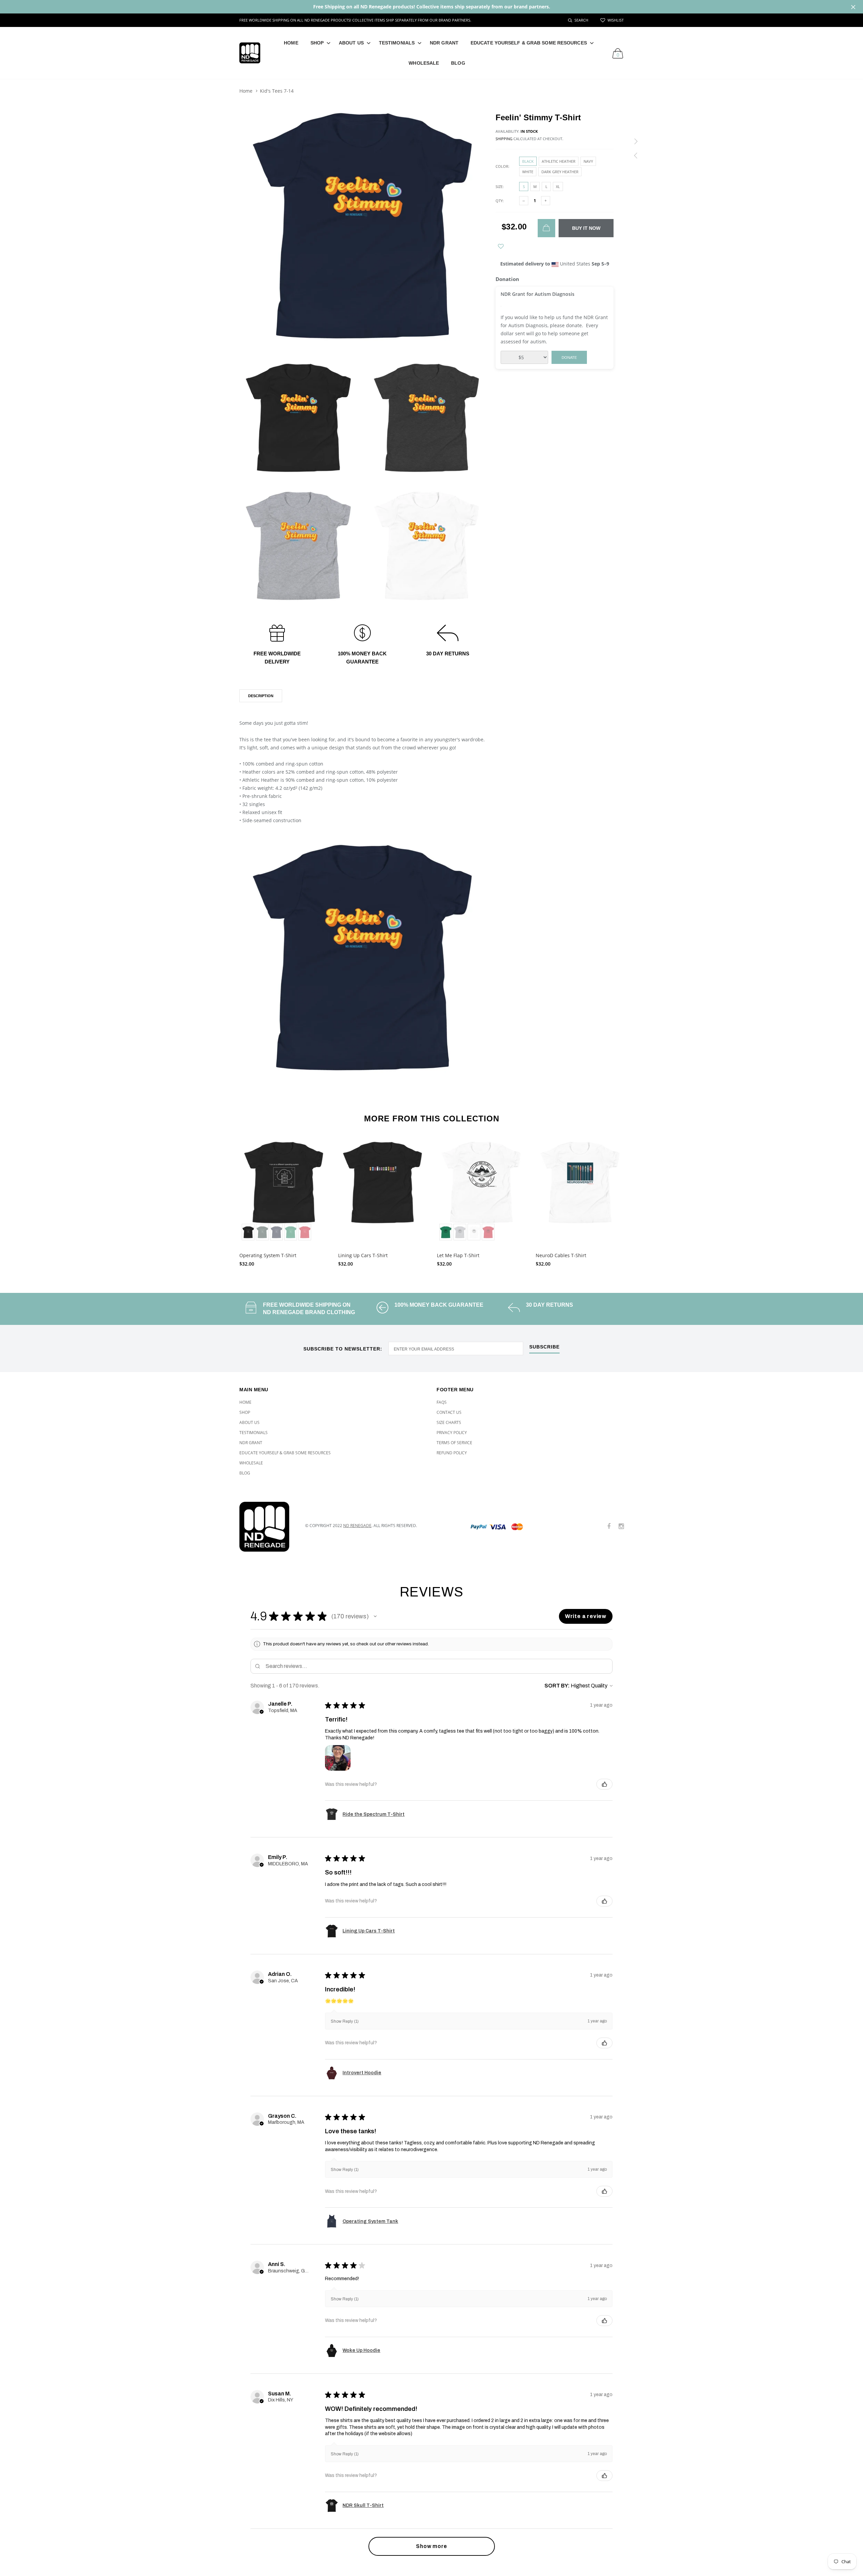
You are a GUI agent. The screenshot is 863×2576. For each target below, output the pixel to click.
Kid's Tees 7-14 (277, 91)
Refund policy (452, 1453)
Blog (458, 63)
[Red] (305, 1232)
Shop (317, 43)
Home (291, 43)
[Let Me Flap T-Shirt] (481, 1190)
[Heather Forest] (262, 1232)
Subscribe (544, 1347)
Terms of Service (454, 1443)
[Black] (248, 1232)
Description (261, 696)
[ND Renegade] (267, 1527)
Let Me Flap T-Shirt (458, 1255)
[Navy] (276, 1232)
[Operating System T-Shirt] (284, 1190)
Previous (225, 1200)
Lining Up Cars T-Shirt (363, 1255)
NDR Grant (444, 43)
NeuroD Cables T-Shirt (561, 1255)
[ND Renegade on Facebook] (609, 1527)
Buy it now (586, 228)
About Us (351, 43)
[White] (474, 1232)
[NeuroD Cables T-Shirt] (580, 1190)
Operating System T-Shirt (268, 1255)
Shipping (504, 139)
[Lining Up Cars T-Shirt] (382, 1190)
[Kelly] (291, 1232)
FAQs (442, 1402)
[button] (375, 1616)
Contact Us (449, 1412)
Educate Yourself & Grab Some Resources (529, 43)
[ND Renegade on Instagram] (621, 1527)
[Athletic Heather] (460, 1232)
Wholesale (424, 63)
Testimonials (397, 43)
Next (638, 1200)
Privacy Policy (452, 1433)
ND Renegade (357, 1526)
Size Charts (449, 1422)
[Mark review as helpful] (604, 1784)
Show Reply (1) (345, 2021)
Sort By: (557, 1686)
